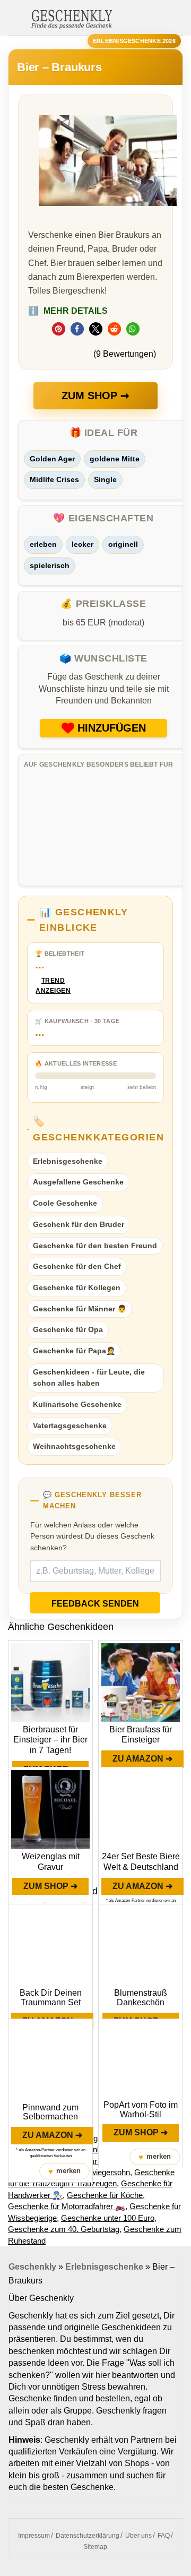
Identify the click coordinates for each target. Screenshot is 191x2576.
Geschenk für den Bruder (79, 1224)
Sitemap (95, 2547)
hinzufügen (112, 728)
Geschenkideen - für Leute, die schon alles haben (89, 1378)
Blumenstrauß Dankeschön (141, 1998)
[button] (59, 329)
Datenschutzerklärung (88, 2536)
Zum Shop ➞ (95, 396)
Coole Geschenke (65, 1203)
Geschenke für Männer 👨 (80, 1309)
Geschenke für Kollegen (77, 1287)
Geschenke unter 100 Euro (108, 2218)
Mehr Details (68, 311)
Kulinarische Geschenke (77, 1404)
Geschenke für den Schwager (97, 2161)
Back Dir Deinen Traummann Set (51, 1998)
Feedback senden (95, 1604)
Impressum (34, 2536)
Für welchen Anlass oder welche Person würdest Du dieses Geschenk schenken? (92, 1536)
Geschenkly (32, 2267)
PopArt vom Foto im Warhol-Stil (141, 2110)
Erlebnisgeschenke (68, 1161)
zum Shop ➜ (50, 1886)
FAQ (164, 2536)
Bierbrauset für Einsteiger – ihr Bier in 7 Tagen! (50, 1740)
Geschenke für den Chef (77, 1266)
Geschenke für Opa (68, 1329)
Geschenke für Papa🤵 (74, 1351)
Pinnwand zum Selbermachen (50, 2112)
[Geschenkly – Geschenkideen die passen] (72, 18)
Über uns (138, 2536)
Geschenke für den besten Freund (95, 1246)
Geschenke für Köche (105, 2195)
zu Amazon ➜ (142, 1759)
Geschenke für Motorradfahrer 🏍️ (67, 2206)
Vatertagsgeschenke (70, 1426)
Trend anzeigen (53, 986)
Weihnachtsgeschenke (74, 1446)
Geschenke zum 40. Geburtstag (64, 2229)
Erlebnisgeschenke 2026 (134, 41)
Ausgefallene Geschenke (78, 1182)
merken (64, 2171)
